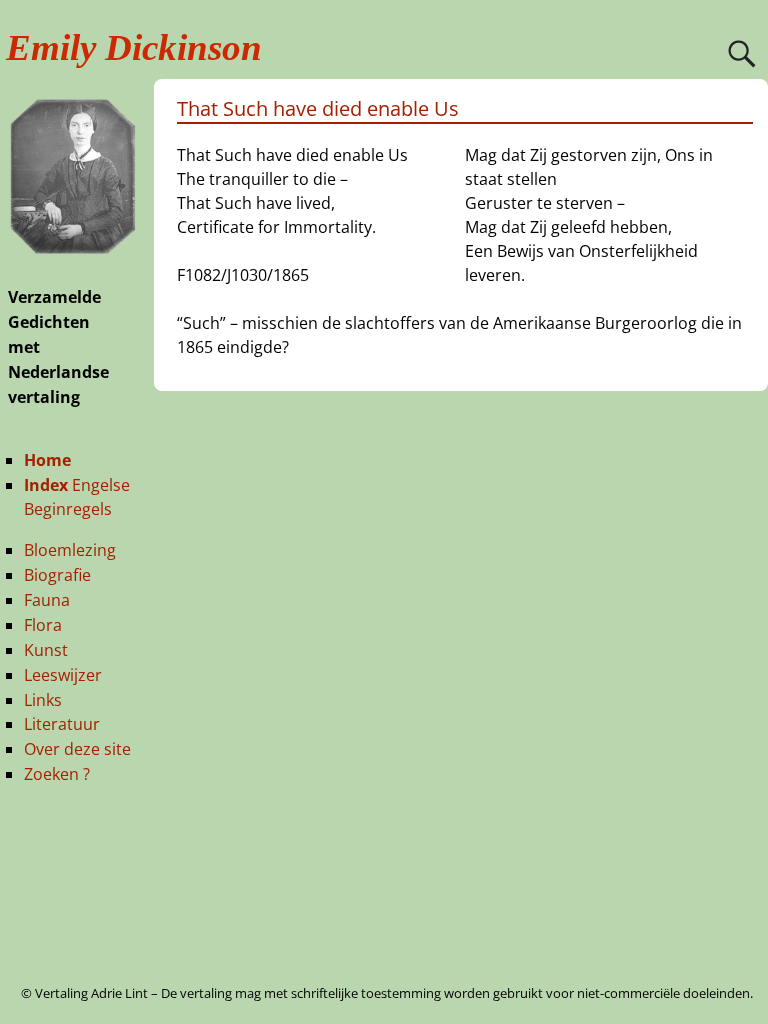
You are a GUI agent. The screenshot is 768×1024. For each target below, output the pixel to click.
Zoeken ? (57, 774)
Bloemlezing (70, 550)
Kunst (46, 650)
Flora (43, 625)
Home (47, 460)
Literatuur (62, 724)
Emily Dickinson (134, 47)
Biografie (57, 575)
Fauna (47, 600)
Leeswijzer (63, 675)
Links (43, 700)
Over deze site (77, 749)
